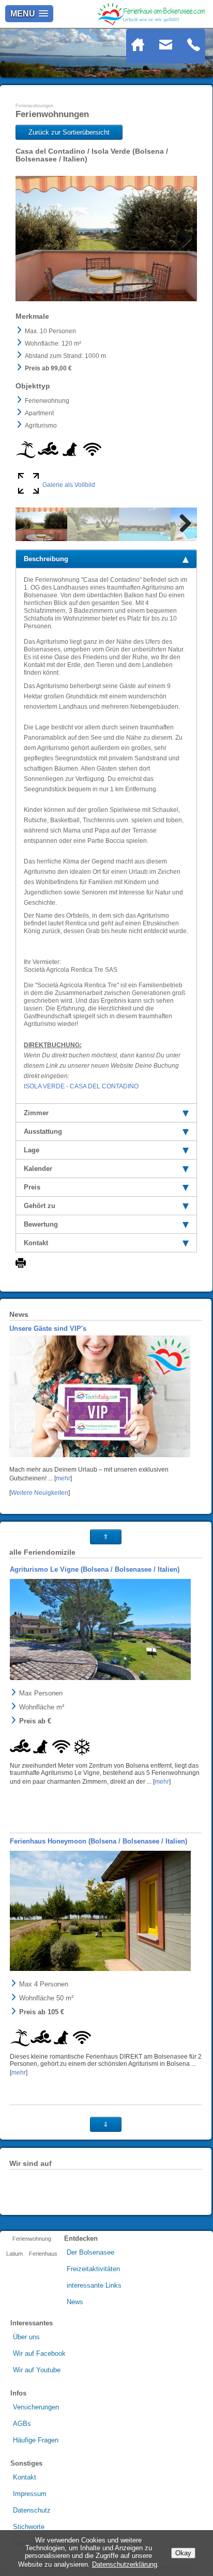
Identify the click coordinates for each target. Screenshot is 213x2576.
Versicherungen (36, 2407)
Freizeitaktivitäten (93, 2269)
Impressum (30, 2494)
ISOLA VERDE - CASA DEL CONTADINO (81, 1086)
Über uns (26, 2337)
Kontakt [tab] (36, 1243)
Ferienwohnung (32, 2239)
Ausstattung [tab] (43, 1131)
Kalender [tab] (38, 1169)
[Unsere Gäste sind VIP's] (100, 1456)
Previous (31, 239)
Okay (183, 2553)
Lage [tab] (32, 1150)
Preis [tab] (32, 1187)
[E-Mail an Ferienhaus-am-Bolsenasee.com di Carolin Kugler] (172, 49)
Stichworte (29, 2527)
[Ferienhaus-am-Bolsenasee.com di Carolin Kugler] (152, 23)
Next (181, 239)
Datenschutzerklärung (125, 2564)
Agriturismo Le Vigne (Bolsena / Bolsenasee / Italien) (95, 1569)
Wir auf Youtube (37, 2370)
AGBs (22, 2424)
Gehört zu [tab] (40, 1206)
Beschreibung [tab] (46, 559)
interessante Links (94, 2285)
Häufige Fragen (36, 2440)
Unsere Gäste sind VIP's (48, 1328)
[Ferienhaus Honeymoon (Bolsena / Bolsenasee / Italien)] (100, 1911)
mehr (63, 1478)
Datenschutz (32, 2510)
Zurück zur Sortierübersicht (69, 132)
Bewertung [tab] (41, 1224)
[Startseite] (144, 49)
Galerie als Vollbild (69, 485)
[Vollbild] (28, 492)
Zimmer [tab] (36, 1113)
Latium (14, 2254)
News (75, 2302)
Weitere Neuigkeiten (40, 1493)
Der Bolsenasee (90, 2252)
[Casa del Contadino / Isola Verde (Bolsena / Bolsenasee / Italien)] (106, 239)
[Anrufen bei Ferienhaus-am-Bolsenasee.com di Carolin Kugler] (194, 49)
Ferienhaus (43, 2254)
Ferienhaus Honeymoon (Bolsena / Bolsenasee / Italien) (98, 1841)
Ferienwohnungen (34, 106)
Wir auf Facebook (39, 2353)
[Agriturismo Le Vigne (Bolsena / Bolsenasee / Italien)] (100, 1629)
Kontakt (25, 2477)
